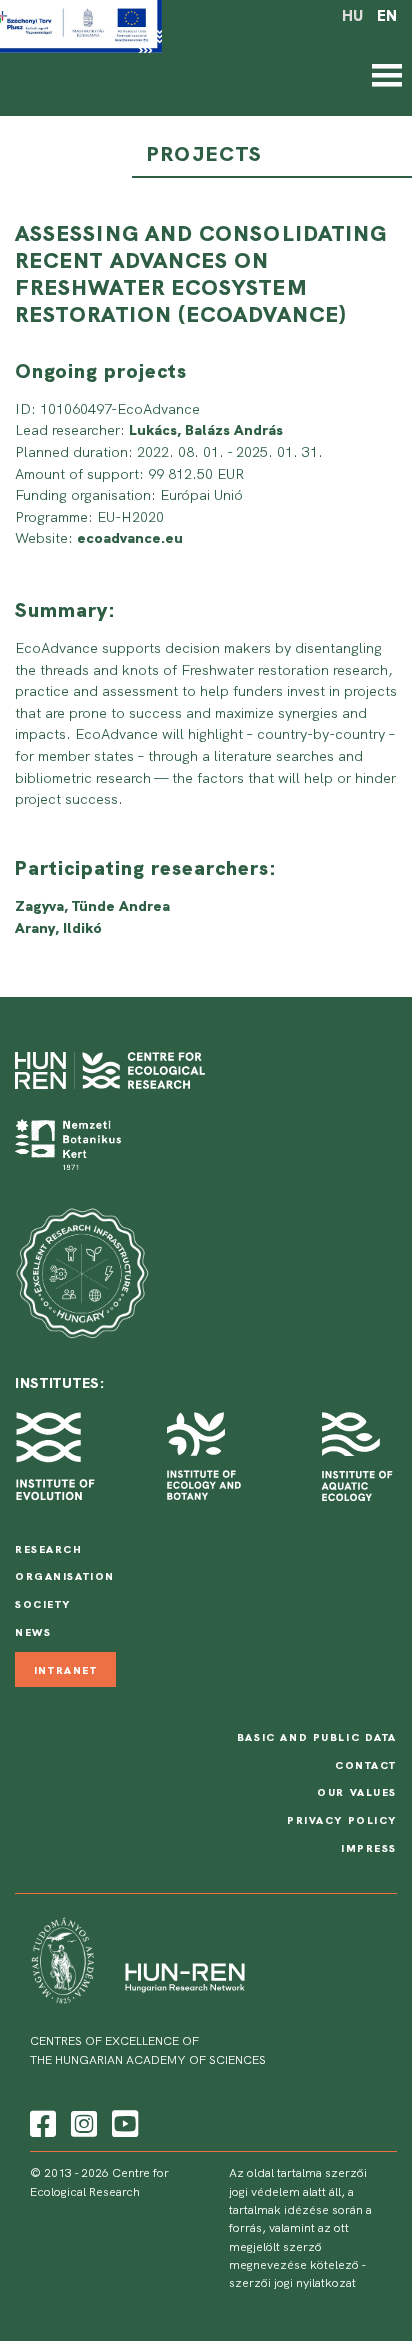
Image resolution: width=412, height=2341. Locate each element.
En (387, 16)
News (33, 1632)
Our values (357, 1792)
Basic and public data (317, 1737)
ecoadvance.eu (130, 538)
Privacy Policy (342, 1820)
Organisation (65, 1576)
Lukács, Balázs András (206, 430)
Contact (366, 1765)
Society (43, 1604)
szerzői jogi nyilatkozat (292, 2283)
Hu (352, 16)
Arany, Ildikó (58, 928)
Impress (369, 1848)
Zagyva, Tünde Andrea (92, 906)
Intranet (66, 1669)
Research (49, 1549)
